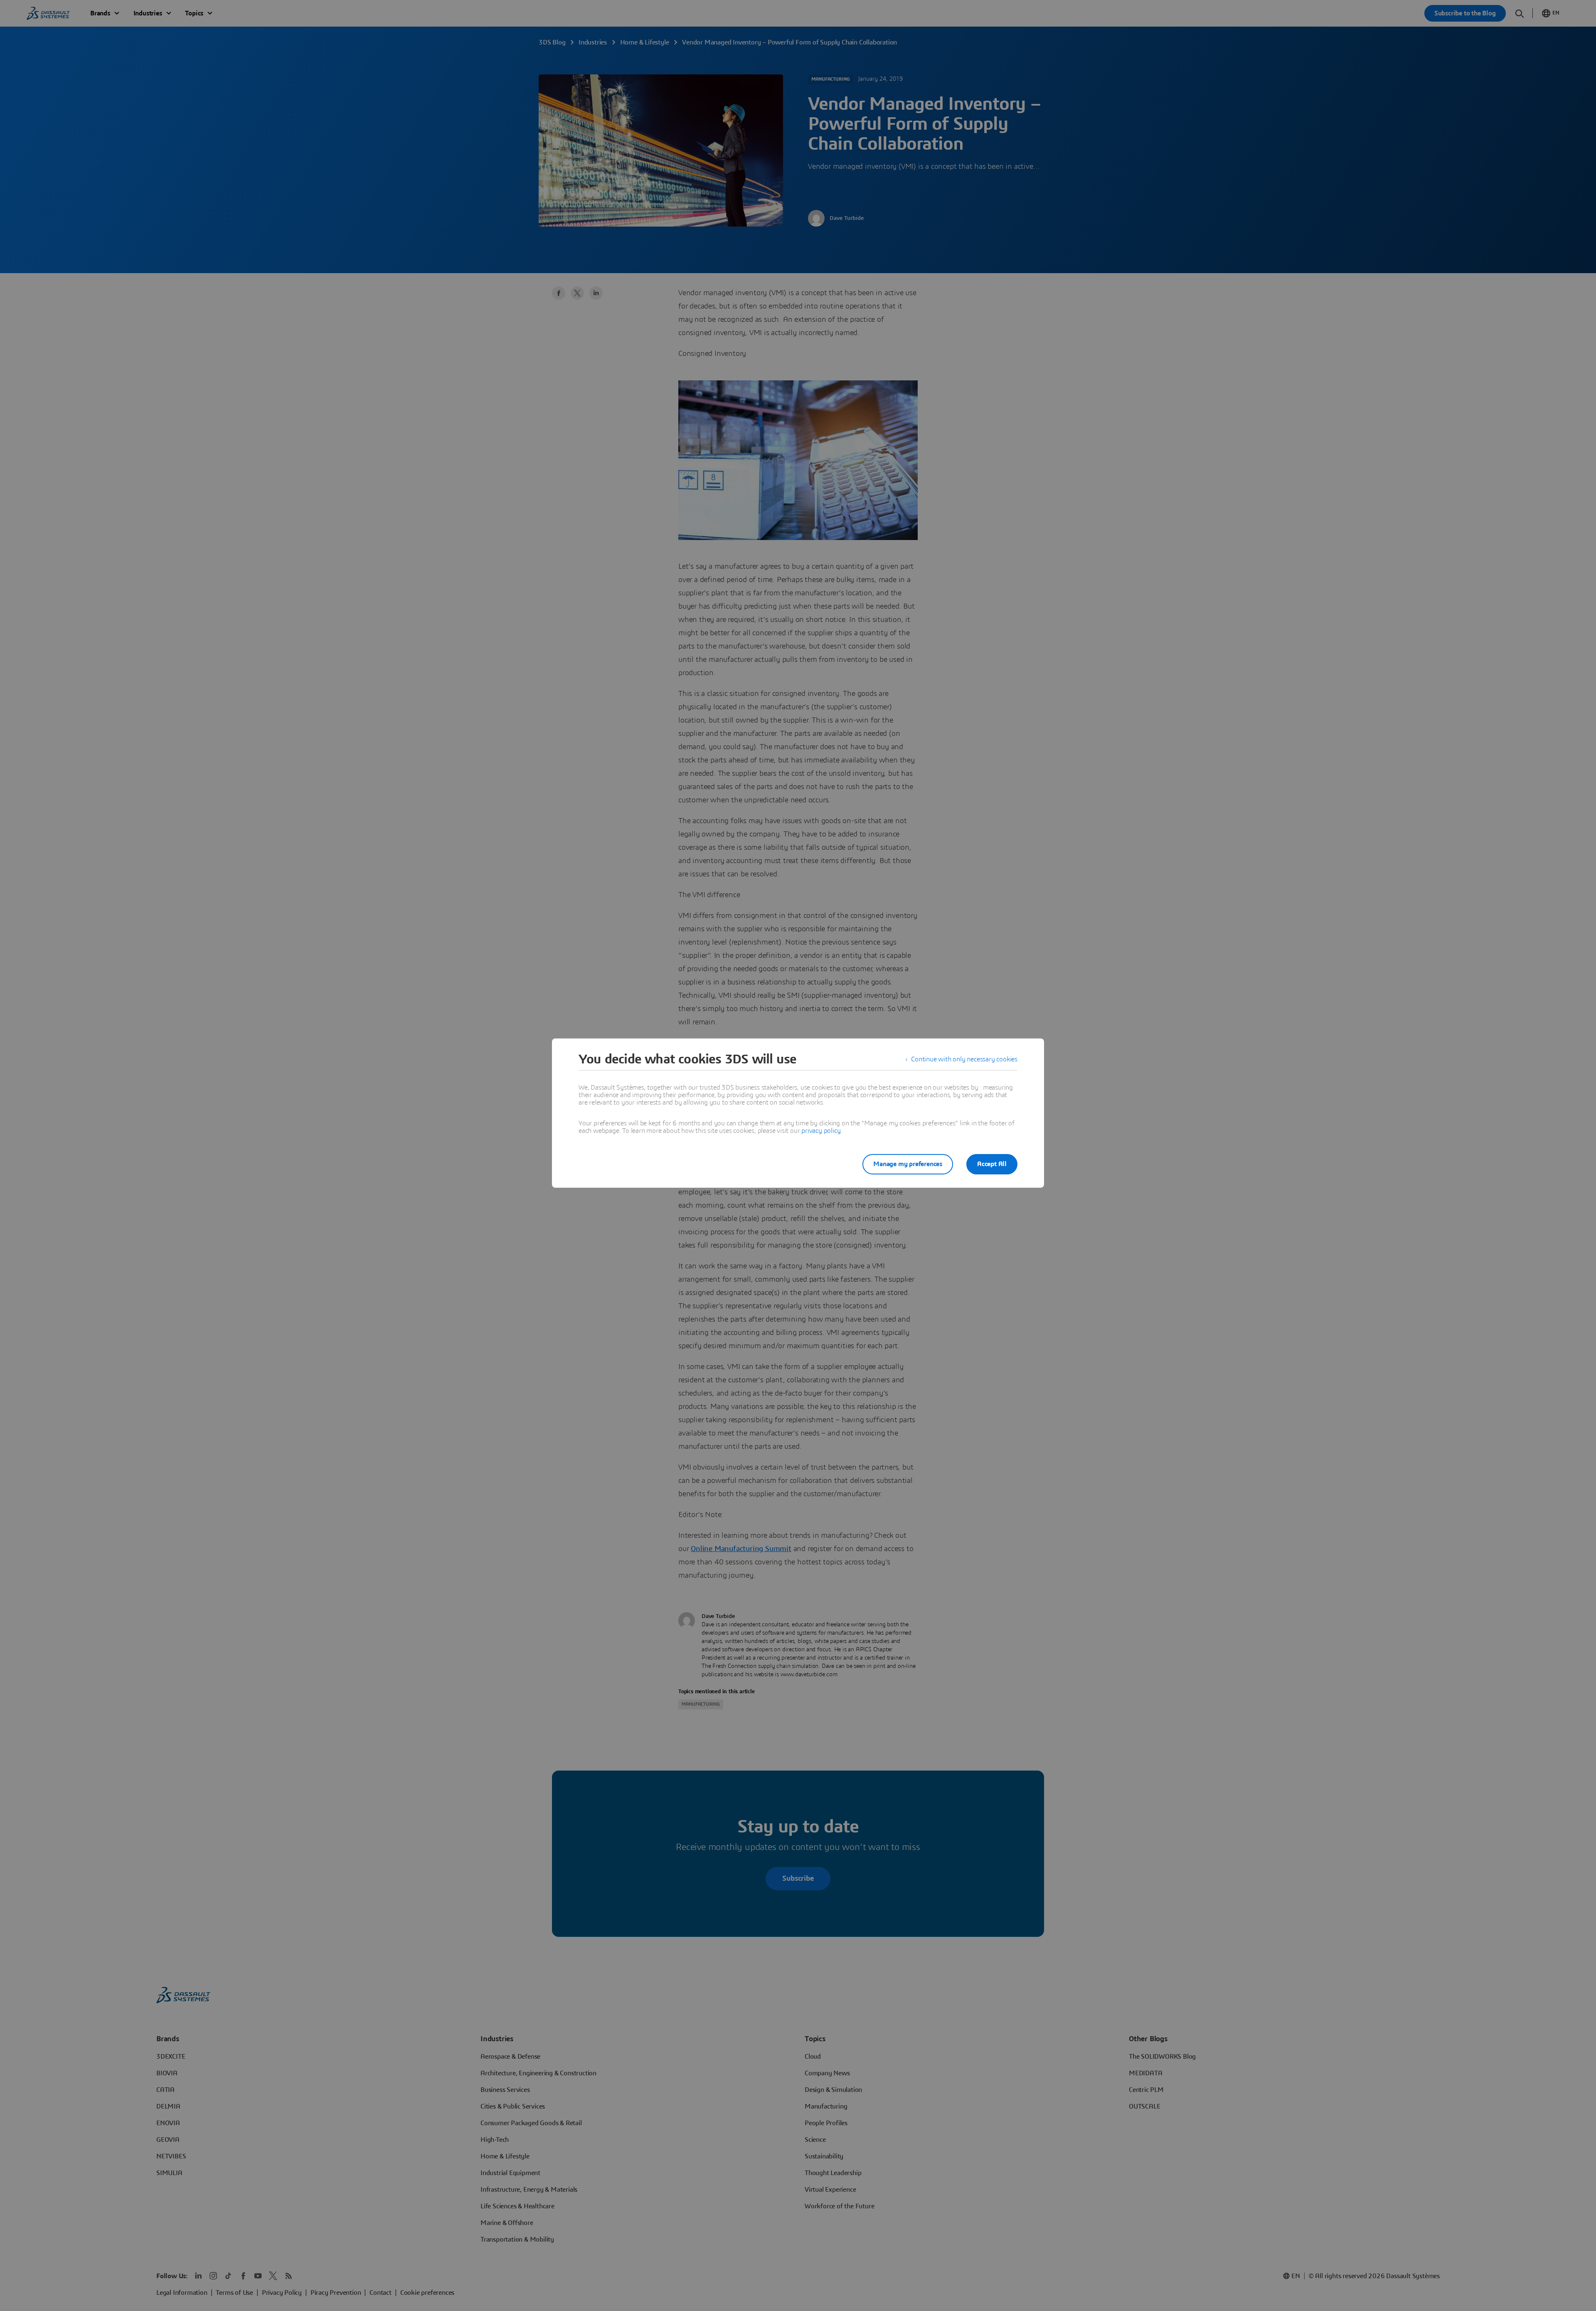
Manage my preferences (908, 1164)
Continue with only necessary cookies (964, 1059)
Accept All (992, 1164)
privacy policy (821, 1131)
